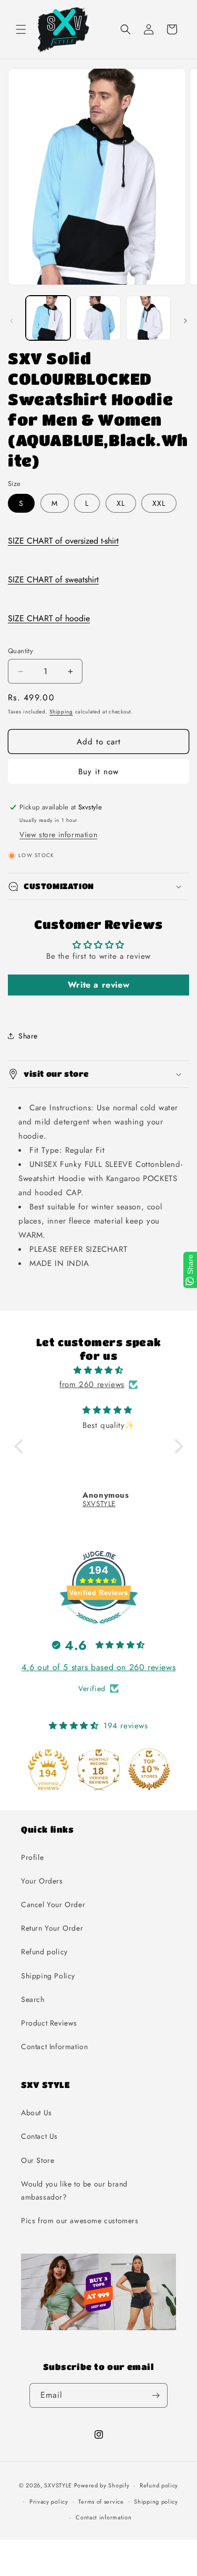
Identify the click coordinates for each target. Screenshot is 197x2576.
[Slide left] (12, 321)
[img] (99, 1370)
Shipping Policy (48, 1976)
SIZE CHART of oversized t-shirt (63, 541)
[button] (21, 29)
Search (33, 1999)
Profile (32, 1857)
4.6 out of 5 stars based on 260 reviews (98, 1667)
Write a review (98, 985)
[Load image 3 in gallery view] (148, 318)
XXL (159, 503)
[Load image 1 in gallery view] (48, 318)
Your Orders (42, 1881)
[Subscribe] (155, 2395)
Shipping (61, 712)
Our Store (38, 2160)
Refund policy (44, 1952)
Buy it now (98, 772)
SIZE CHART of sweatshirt (53, 580)
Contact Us (39, 2136)
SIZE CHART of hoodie (49, 618)
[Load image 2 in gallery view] (98, 318)
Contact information (103, 2517)
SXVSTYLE (58, 2485)
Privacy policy (49, 2502)
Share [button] (28, 1036)
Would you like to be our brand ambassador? (74, 2190)
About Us (37, 2113)
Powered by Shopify (102, 2485)
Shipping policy (156, 2502)
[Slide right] (185, 321)
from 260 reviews (92, 1384)
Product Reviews (49, 2023)
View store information (58, 835)
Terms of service (101, 2502)
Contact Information (54, 2047)
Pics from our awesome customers (80, 2221)
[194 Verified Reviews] (99, 1629)
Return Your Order (52, 1928)
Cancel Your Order (53, 1904)
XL (121, 503)
